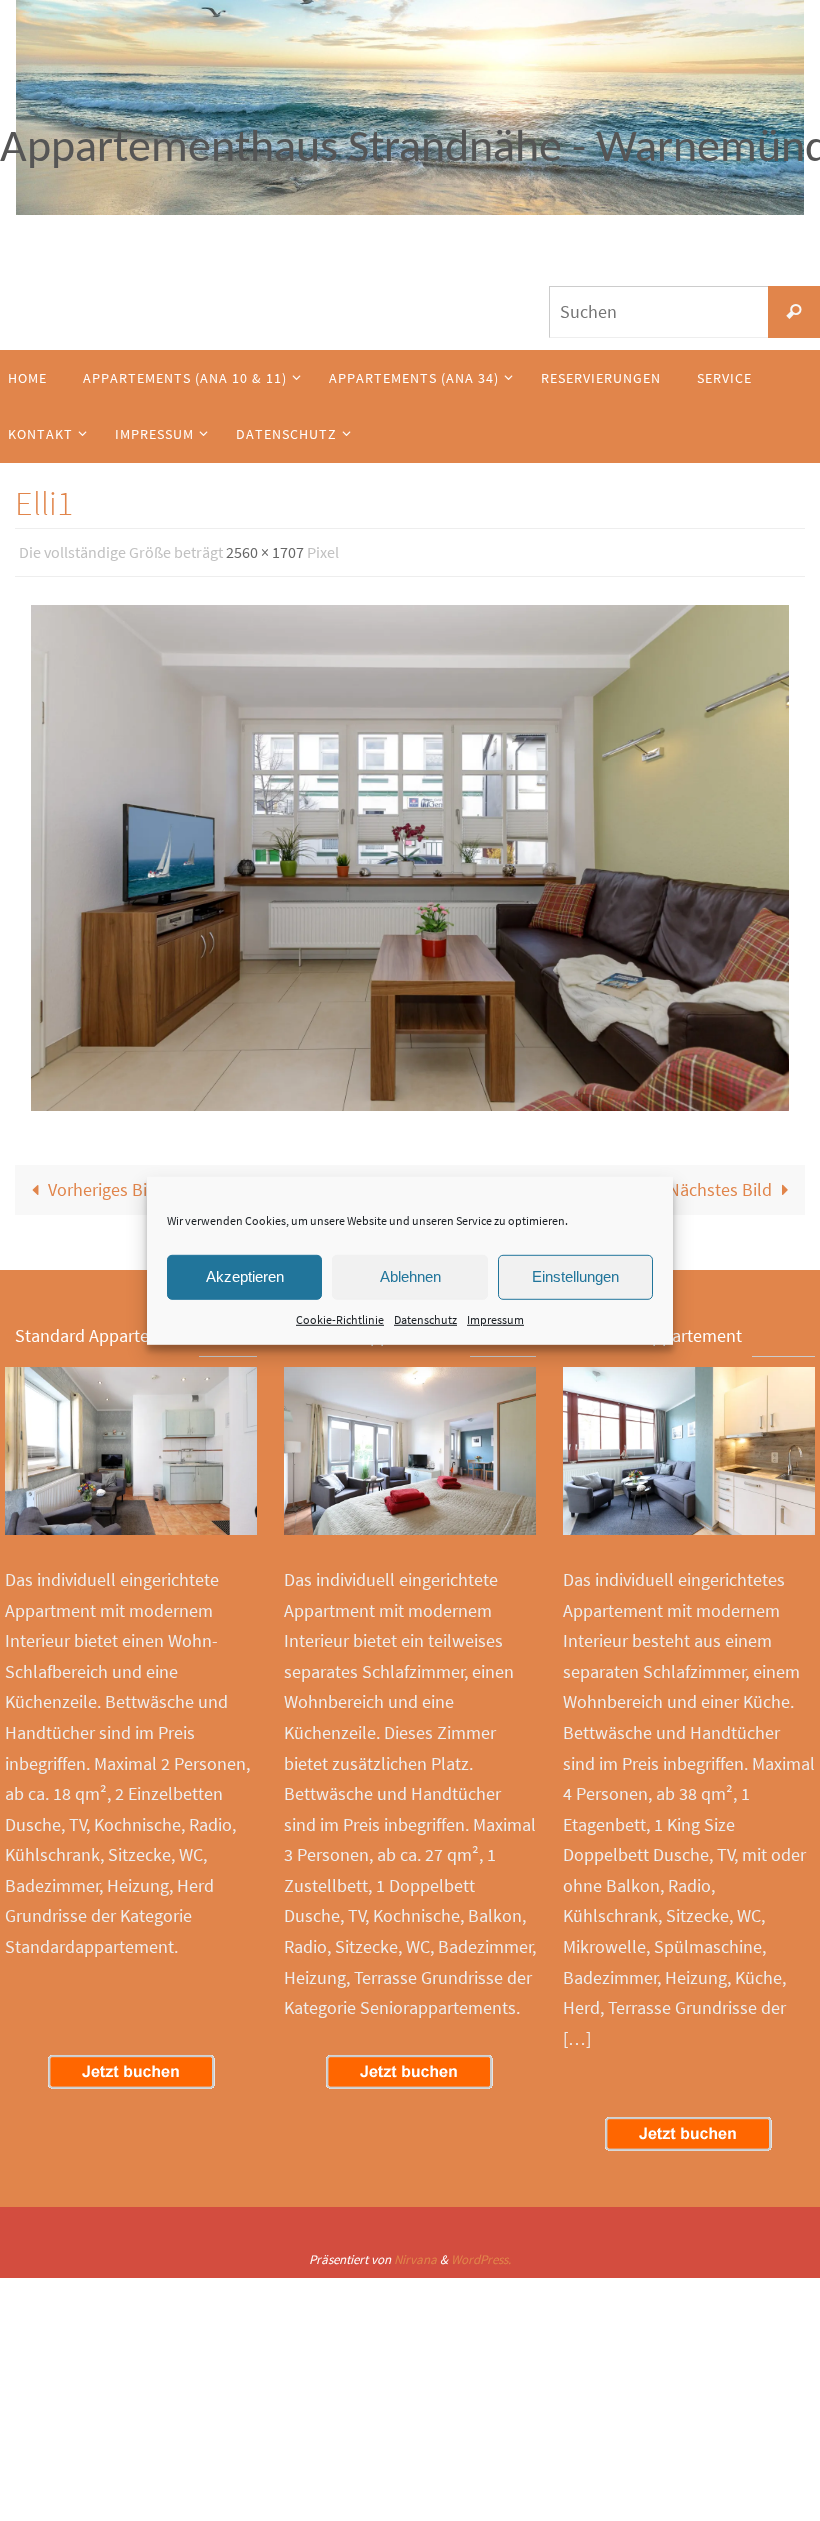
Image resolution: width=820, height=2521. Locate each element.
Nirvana (415, 2253)
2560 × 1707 (265, 550)
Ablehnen (410, 1276)
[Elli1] (410, 852)
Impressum (495, 1318)
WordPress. (481, 2253)
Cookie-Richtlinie (340, 1318)
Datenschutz (425, 1318)
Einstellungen (575, 1276)
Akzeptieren (245, 1276)
